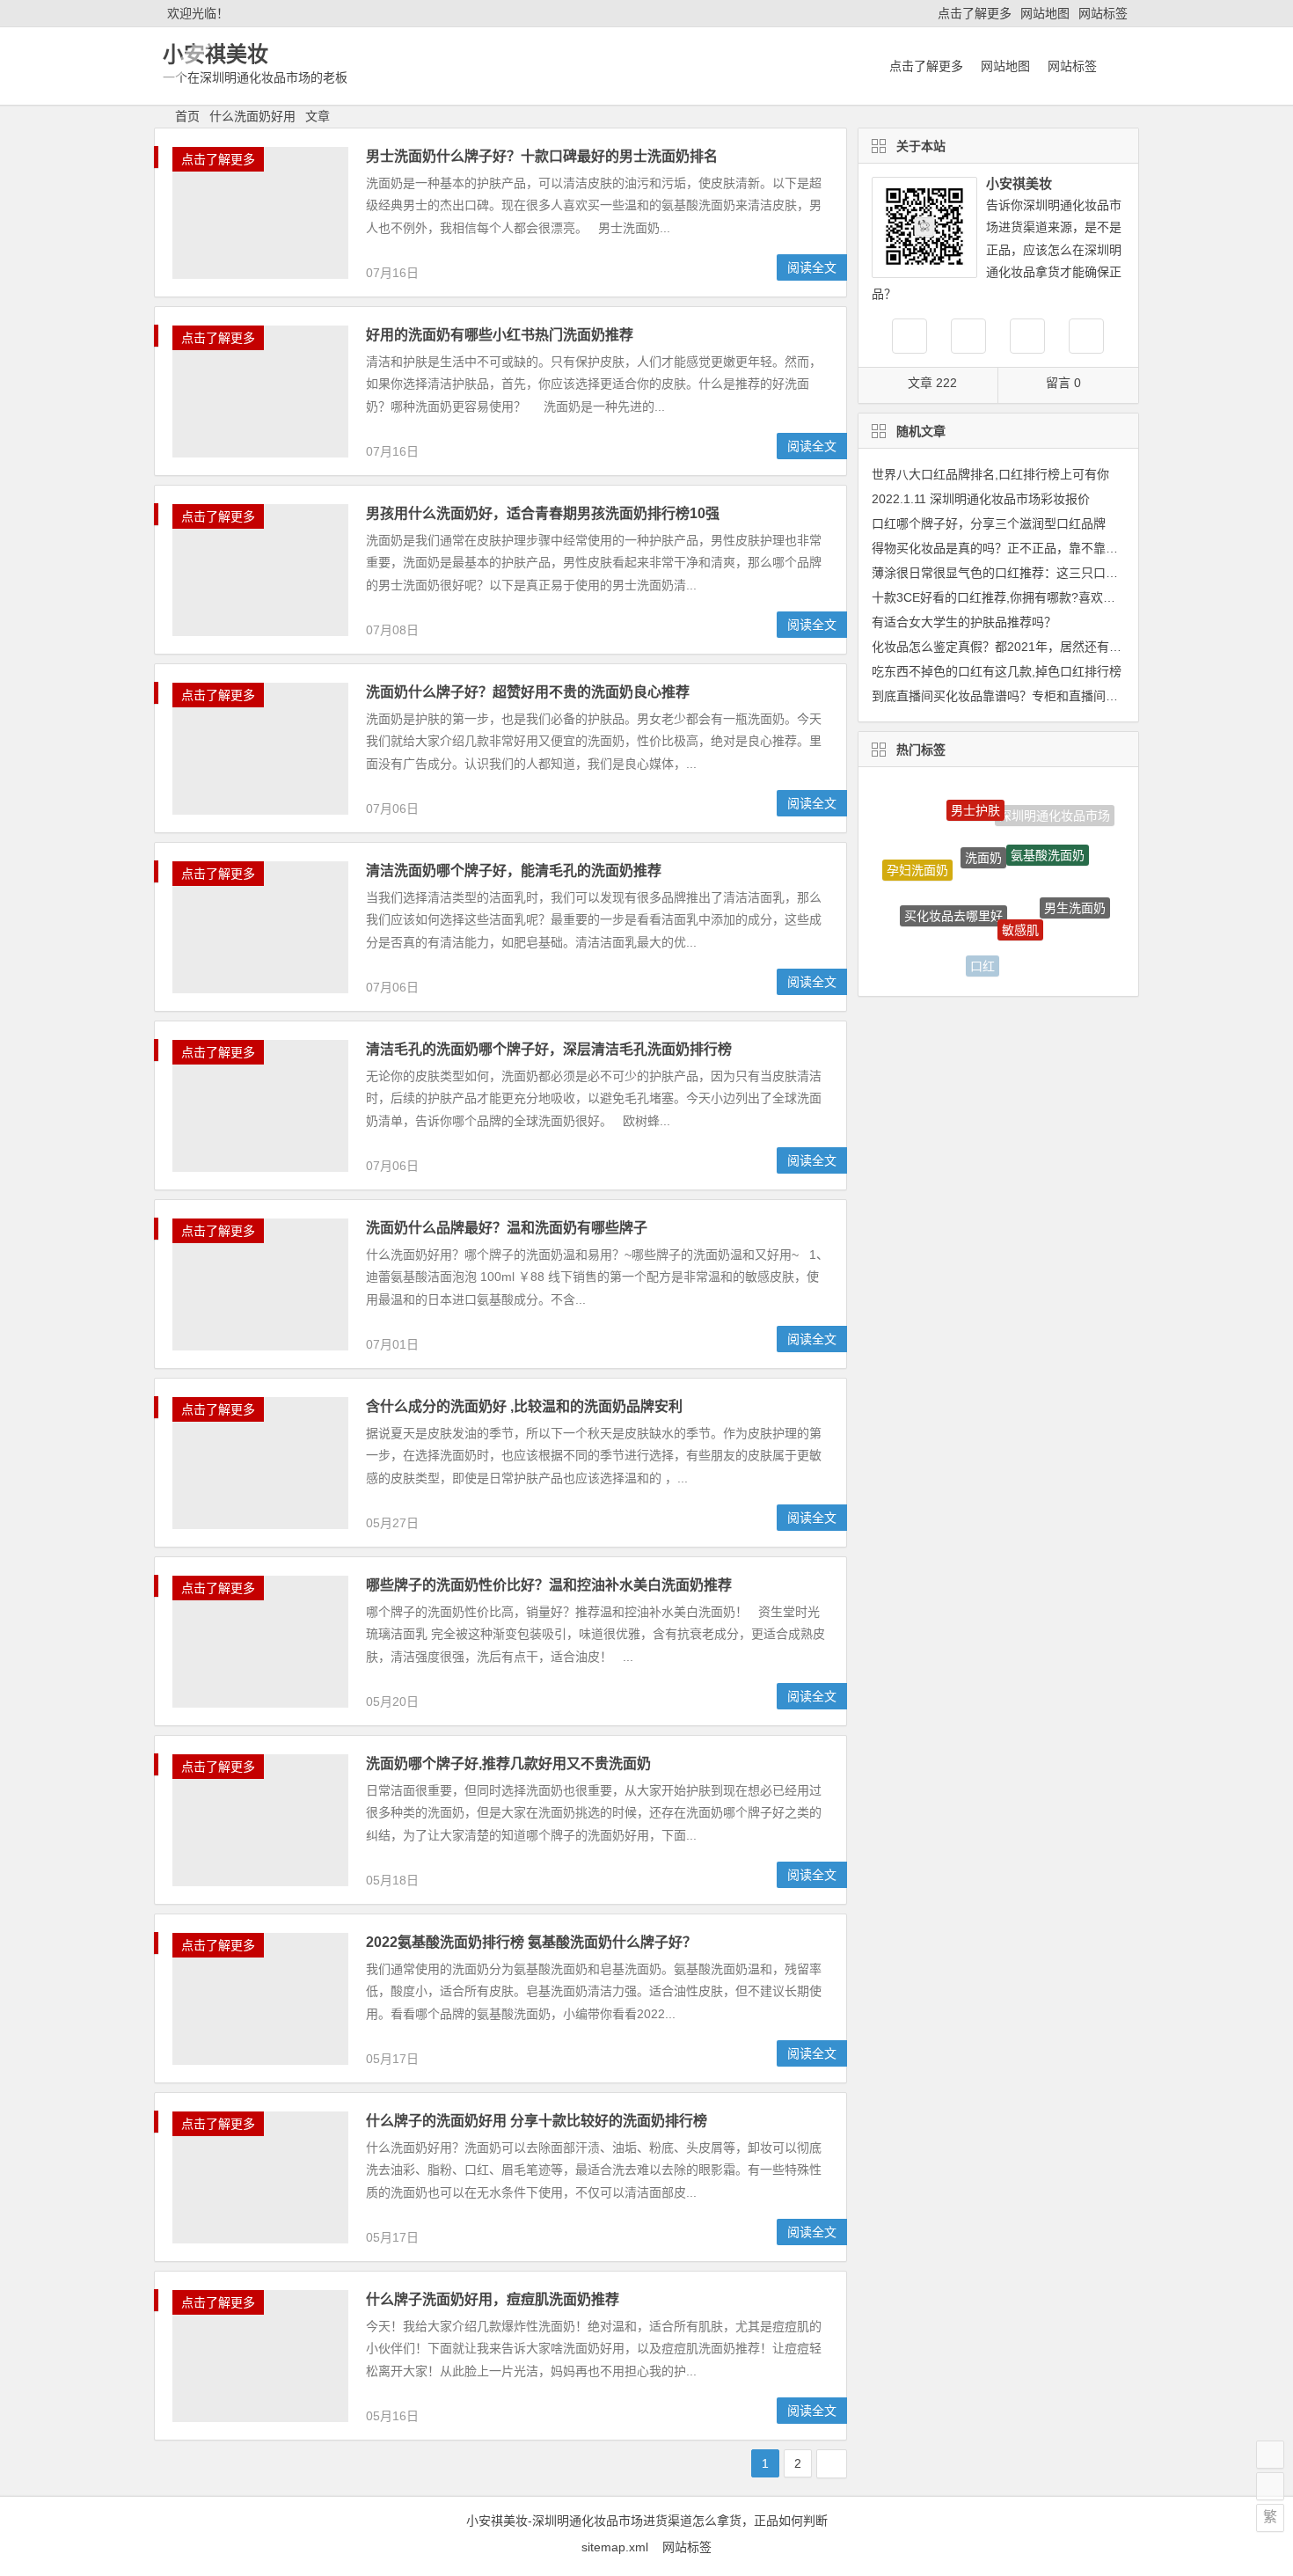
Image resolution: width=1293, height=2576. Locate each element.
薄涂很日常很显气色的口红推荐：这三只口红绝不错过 (1019, 573)
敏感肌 (1020, 897)
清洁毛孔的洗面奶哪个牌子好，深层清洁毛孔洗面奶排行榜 (549, 1049)
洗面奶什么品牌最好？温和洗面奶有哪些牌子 (507, 1228)
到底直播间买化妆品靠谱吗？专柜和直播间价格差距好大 (1026, 696)
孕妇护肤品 (927, 931)
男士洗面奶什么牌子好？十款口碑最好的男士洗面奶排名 (542, 156)
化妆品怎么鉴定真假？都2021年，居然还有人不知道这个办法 (1040, 647)
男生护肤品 (1045, 952)
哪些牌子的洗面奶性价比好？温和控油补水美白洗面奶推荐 (549, 1585)
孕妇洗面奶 (917, 858)
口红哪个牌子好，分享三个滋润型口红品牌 (989, 523)
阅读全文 (812, 267)
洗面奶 (983, 826)
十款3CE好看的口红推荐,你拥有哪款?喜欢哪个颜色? (1015, 597)
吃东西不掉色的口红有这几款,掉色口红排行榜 (997, 671)
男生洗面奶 (1075, 892)
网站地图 (1045, 13)
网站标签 (1103, 13)
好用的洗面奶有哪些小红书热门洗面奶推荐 (500, 335)
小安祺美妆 (215, 54)
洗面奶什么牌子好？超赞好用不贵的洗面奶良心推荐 (528, 692)
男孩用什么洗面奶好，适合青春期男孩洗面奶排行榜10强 (543, 513)
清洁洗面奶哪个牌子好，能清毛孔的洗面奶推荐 (514, 871)
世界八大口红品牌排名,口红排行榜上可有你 (990, 474)
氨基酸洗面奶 (1048, 830)
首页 (187, 116)
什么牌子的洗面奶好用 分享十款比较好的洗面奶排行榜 (537, 2121)
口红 (983, 951)
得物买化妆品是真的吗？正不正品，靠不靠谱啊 (1001, 548)
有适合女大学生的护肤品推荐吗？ (964, 622)
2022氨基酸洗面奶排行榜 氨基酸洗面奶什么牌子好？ (531, 1942)
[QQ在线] (968, 336)
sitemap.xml (622, 2547)
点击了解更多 (975, 13)
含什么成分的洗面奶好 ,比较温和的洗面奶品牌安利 (524, 1406)
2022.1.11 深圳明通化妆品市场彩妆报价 (981, 499)
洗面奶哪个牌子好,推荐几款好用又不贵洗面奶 (508, 1764)
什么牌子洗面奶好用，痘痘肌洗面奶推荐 (493, 2299)
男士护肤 (975, 798)
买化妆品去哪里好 (953, 885)
